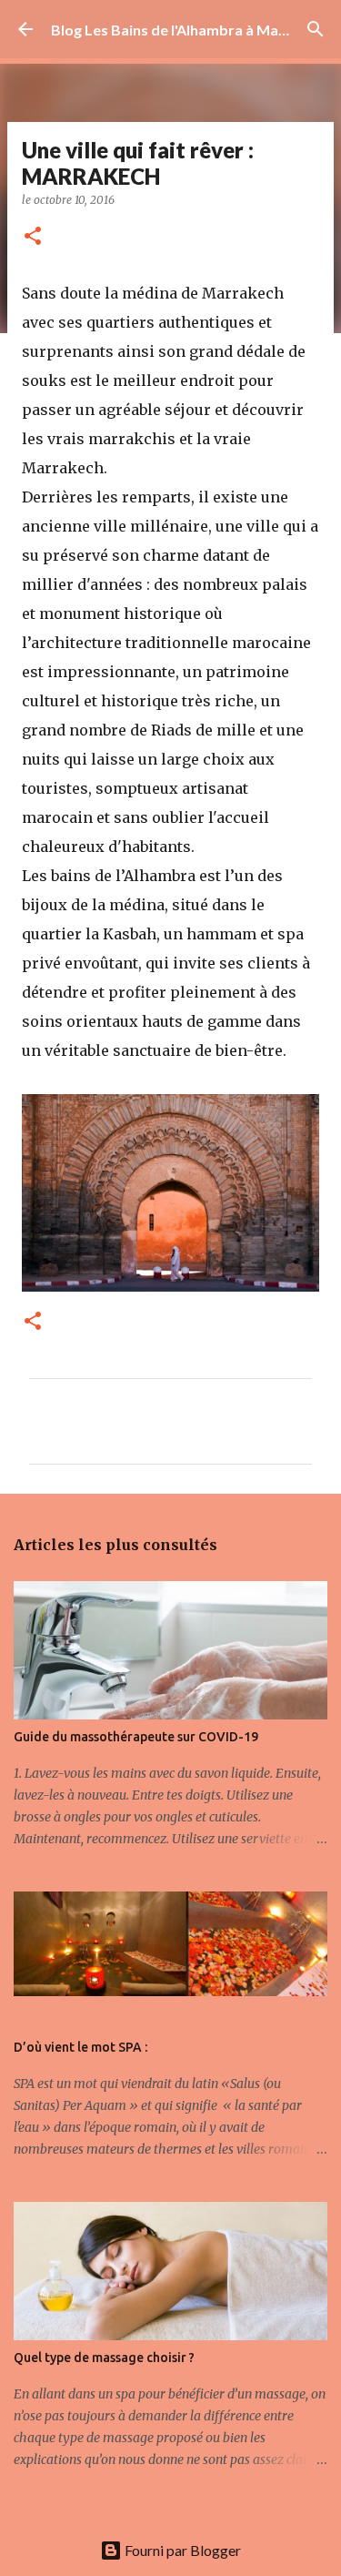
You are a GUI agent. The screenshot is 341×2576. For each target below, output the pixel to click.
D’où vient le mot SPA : (80, 2047)
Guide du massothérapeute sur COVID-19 (136, 1737)
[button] (33, 237)
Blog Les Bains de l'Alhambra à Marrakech (191, 30)
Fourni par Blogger (181, 2550)
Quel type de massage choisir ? (104, 2358)
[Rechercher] (316, 29)
